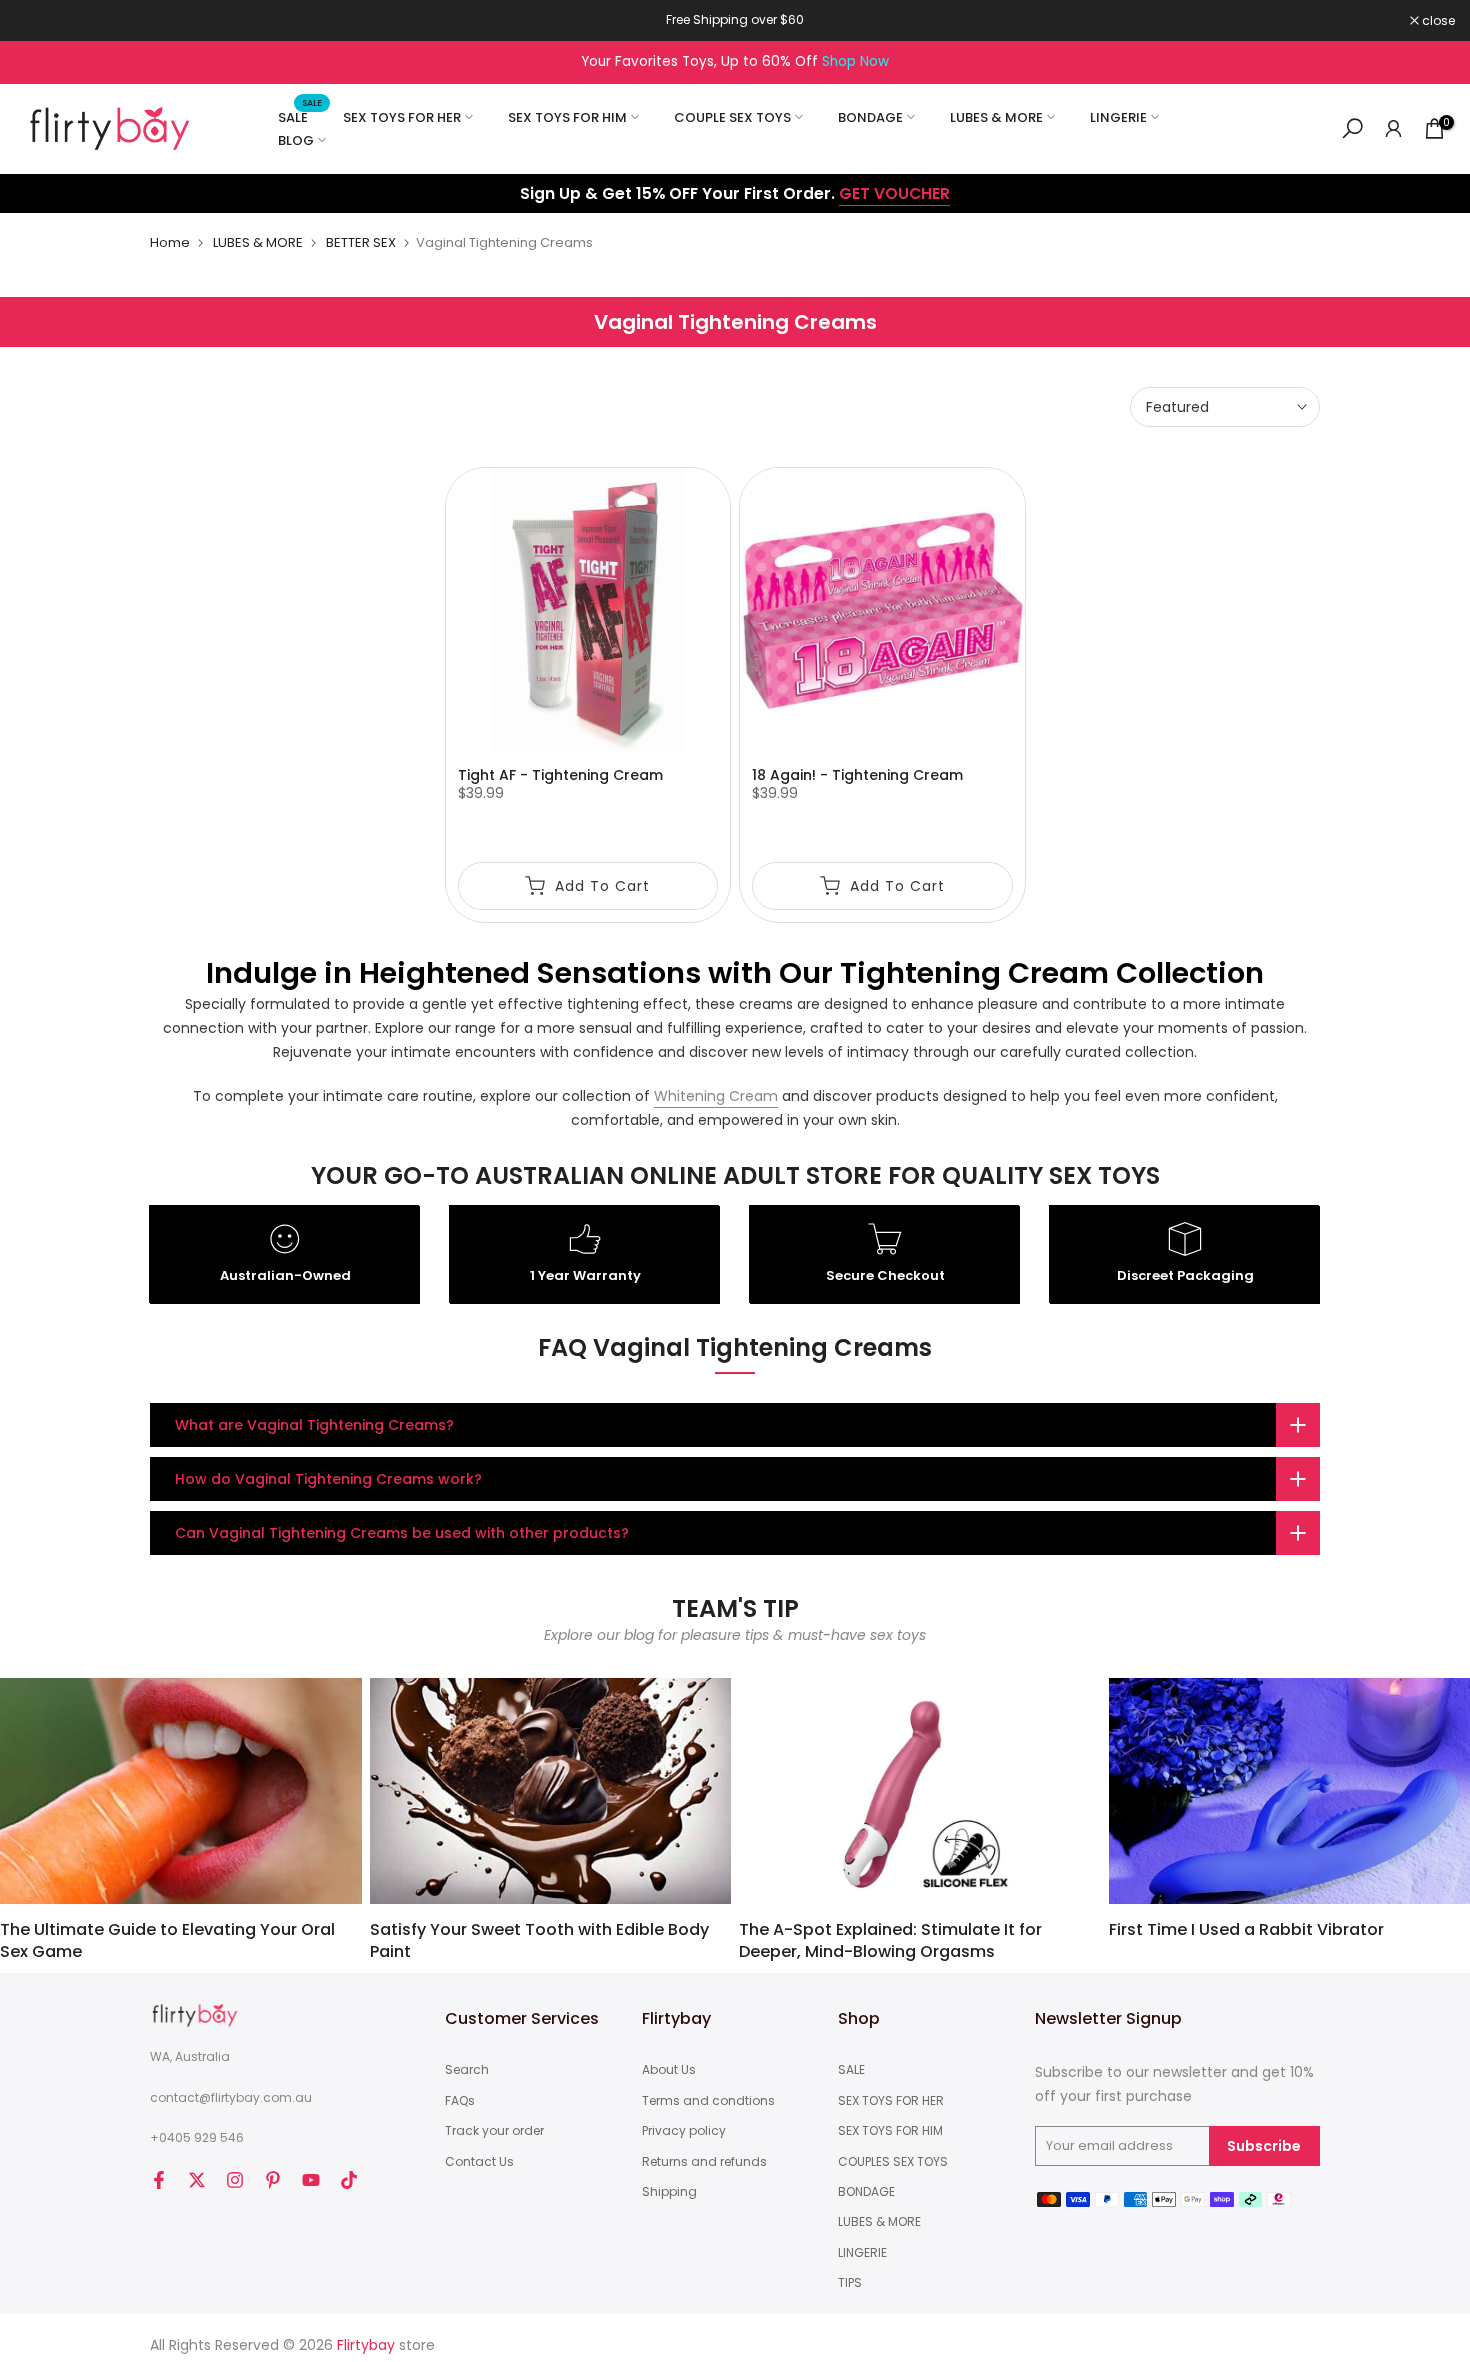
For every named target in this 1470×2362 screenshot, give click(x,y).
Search (467, 2070)
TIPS (850, 2283)
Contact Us (479, 2162)
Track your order (494, 2131)
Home (170, 242)
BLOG (296, 140)
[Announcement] (735, 20)
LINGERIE (1118, 117)
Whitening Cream (716, 1096)
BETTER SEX (361, 242)
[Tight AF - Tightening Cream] (588, 610)
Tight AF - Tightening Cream (560, 775)
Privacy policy (684, 2131)
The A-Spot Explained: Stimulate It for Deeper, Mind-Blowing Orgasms (890, 1940)
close (42, 21)
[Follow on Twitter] (197, 2180)
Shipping (669, 2192)
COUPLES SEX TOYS (893, 2162)
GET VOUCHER (894, 193)
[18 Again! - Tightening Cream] (882, 610)
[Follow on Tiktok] (349, 2180)
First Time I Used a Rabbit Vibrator (1246, 1929)
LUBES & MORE (996, 117)
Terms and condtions (708, 2101)
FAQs (460, 2101)
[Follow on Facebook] (159, 2180)
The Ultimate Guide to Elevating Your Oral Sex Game (167, 1940)
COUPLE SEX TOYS (732, 117)
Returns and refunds (704, 2162)
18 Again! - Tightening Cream (857, 775)
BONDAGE (870, 117)
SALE (300, 116)
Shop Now (855, 61)
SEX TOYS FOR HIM (567, 117)
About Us (669, 2070)
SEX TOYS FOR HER (402, 117)
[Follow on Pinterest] (273, 2180)
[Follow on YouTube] (311, 2180)
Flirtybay (366, 2345)
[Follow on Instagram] (235, 2180)
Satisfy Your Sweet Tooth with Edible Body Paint (539, 1940)
